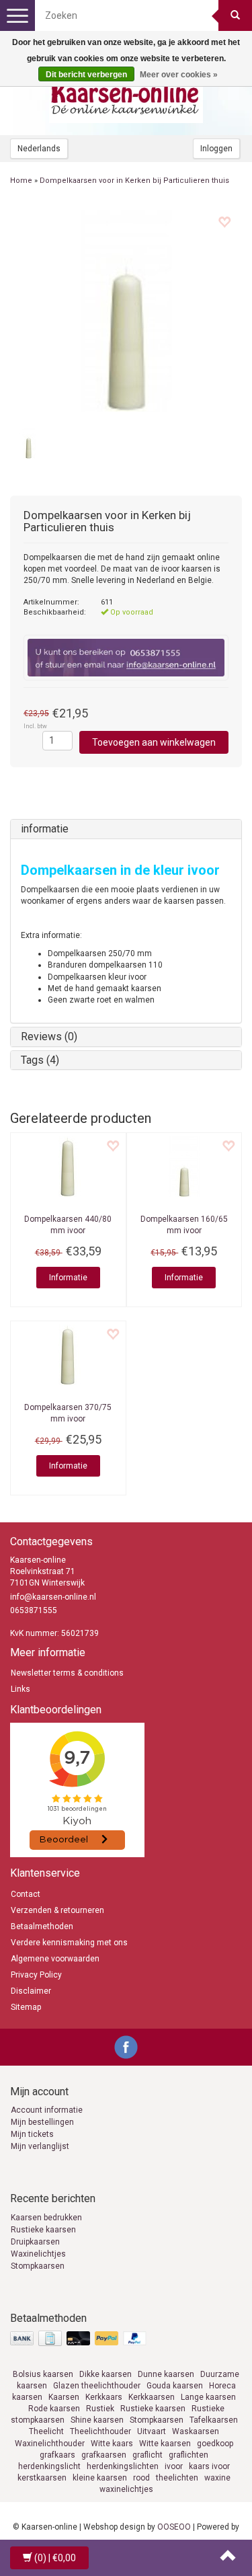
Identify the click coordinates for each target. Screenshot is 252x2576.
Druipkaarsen (35, 2242)
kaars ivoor (209, 2466)
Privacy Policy (36, 1975)
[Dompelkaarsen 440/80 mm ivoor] (68, 1167)
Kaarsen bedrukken (46, 2218)
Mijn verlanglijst (40, 2146)
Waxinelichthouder (50, 2444)
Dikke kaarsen (106, 2374)
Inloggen (216, 149)
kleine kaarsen (100, 2478)
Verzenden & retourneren (57, 1910)
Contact (26, 1894)
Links (20, 1689)
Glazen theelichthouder (97, 2386)
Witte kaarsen (165, 2444)
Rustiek (100, 2409)
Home (21, 181)
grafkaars (57, 2455)
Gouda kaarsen (175, 2386)
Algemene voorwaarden (55, 1959)
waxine (217, 2478)
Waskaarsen (196, 2431)
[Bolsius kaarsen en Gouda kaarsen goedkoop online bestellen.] (126, 95)
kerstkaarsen (42, 2478)
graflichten (188, 2455)
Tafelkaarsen (214, 2420)
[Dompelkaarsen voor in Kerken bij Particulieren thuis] (126, 311)
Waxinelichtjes (38, 2254)
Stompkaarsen (38, 2266)
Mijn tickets (32, 2134)
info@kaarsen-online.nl (53, 1597)
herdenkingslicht (49, 2466)
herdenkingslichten (123, 2466)
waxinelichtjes (126, 2489)
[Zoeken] (235, 15)
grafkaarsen (104, 2455)
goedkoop (215, 2444)
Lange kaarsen (208, 2397)
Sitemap (26, 2007)
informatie (45, 829)
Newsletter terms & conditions (67, 1673)
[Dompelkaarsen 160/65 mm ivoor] (184, 1167)
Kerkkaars (104, 2397)
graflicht (148, 2455)
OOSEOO (174, 2527)
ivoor (174, 2466)
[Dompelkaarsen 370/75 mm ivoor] (68, 1355)
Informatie (68, 1278)
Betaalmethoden (42, 1926)
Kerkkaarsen (152, 2397)
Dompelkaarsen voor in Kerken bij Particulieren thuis (134, 181)
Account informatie (47, 2110)
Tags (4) (40, 1060)
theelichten (177, 2478)
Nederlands (39, 149)
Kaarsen (64, 2397)
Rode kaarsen (54, 2409)
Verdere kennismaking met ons (69, 1943)
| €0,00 (55, 2558)
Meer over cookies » (179, 75)
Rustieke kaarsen (43, 2230)
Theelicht (46, 2431)
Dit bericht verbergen (86, 75)
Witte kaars (112, 2444)
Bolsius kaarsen (43, 2374)
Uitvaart (152, 2431)
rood (141, 2478)
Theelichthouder (100, 2431)
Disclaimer (31, 1991)
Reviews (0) (49, 1037)
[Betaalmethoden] (80, 2339)
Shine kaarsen (97, 2420)
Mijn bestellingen (42, 2122)
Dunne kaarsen (166, 2374)
